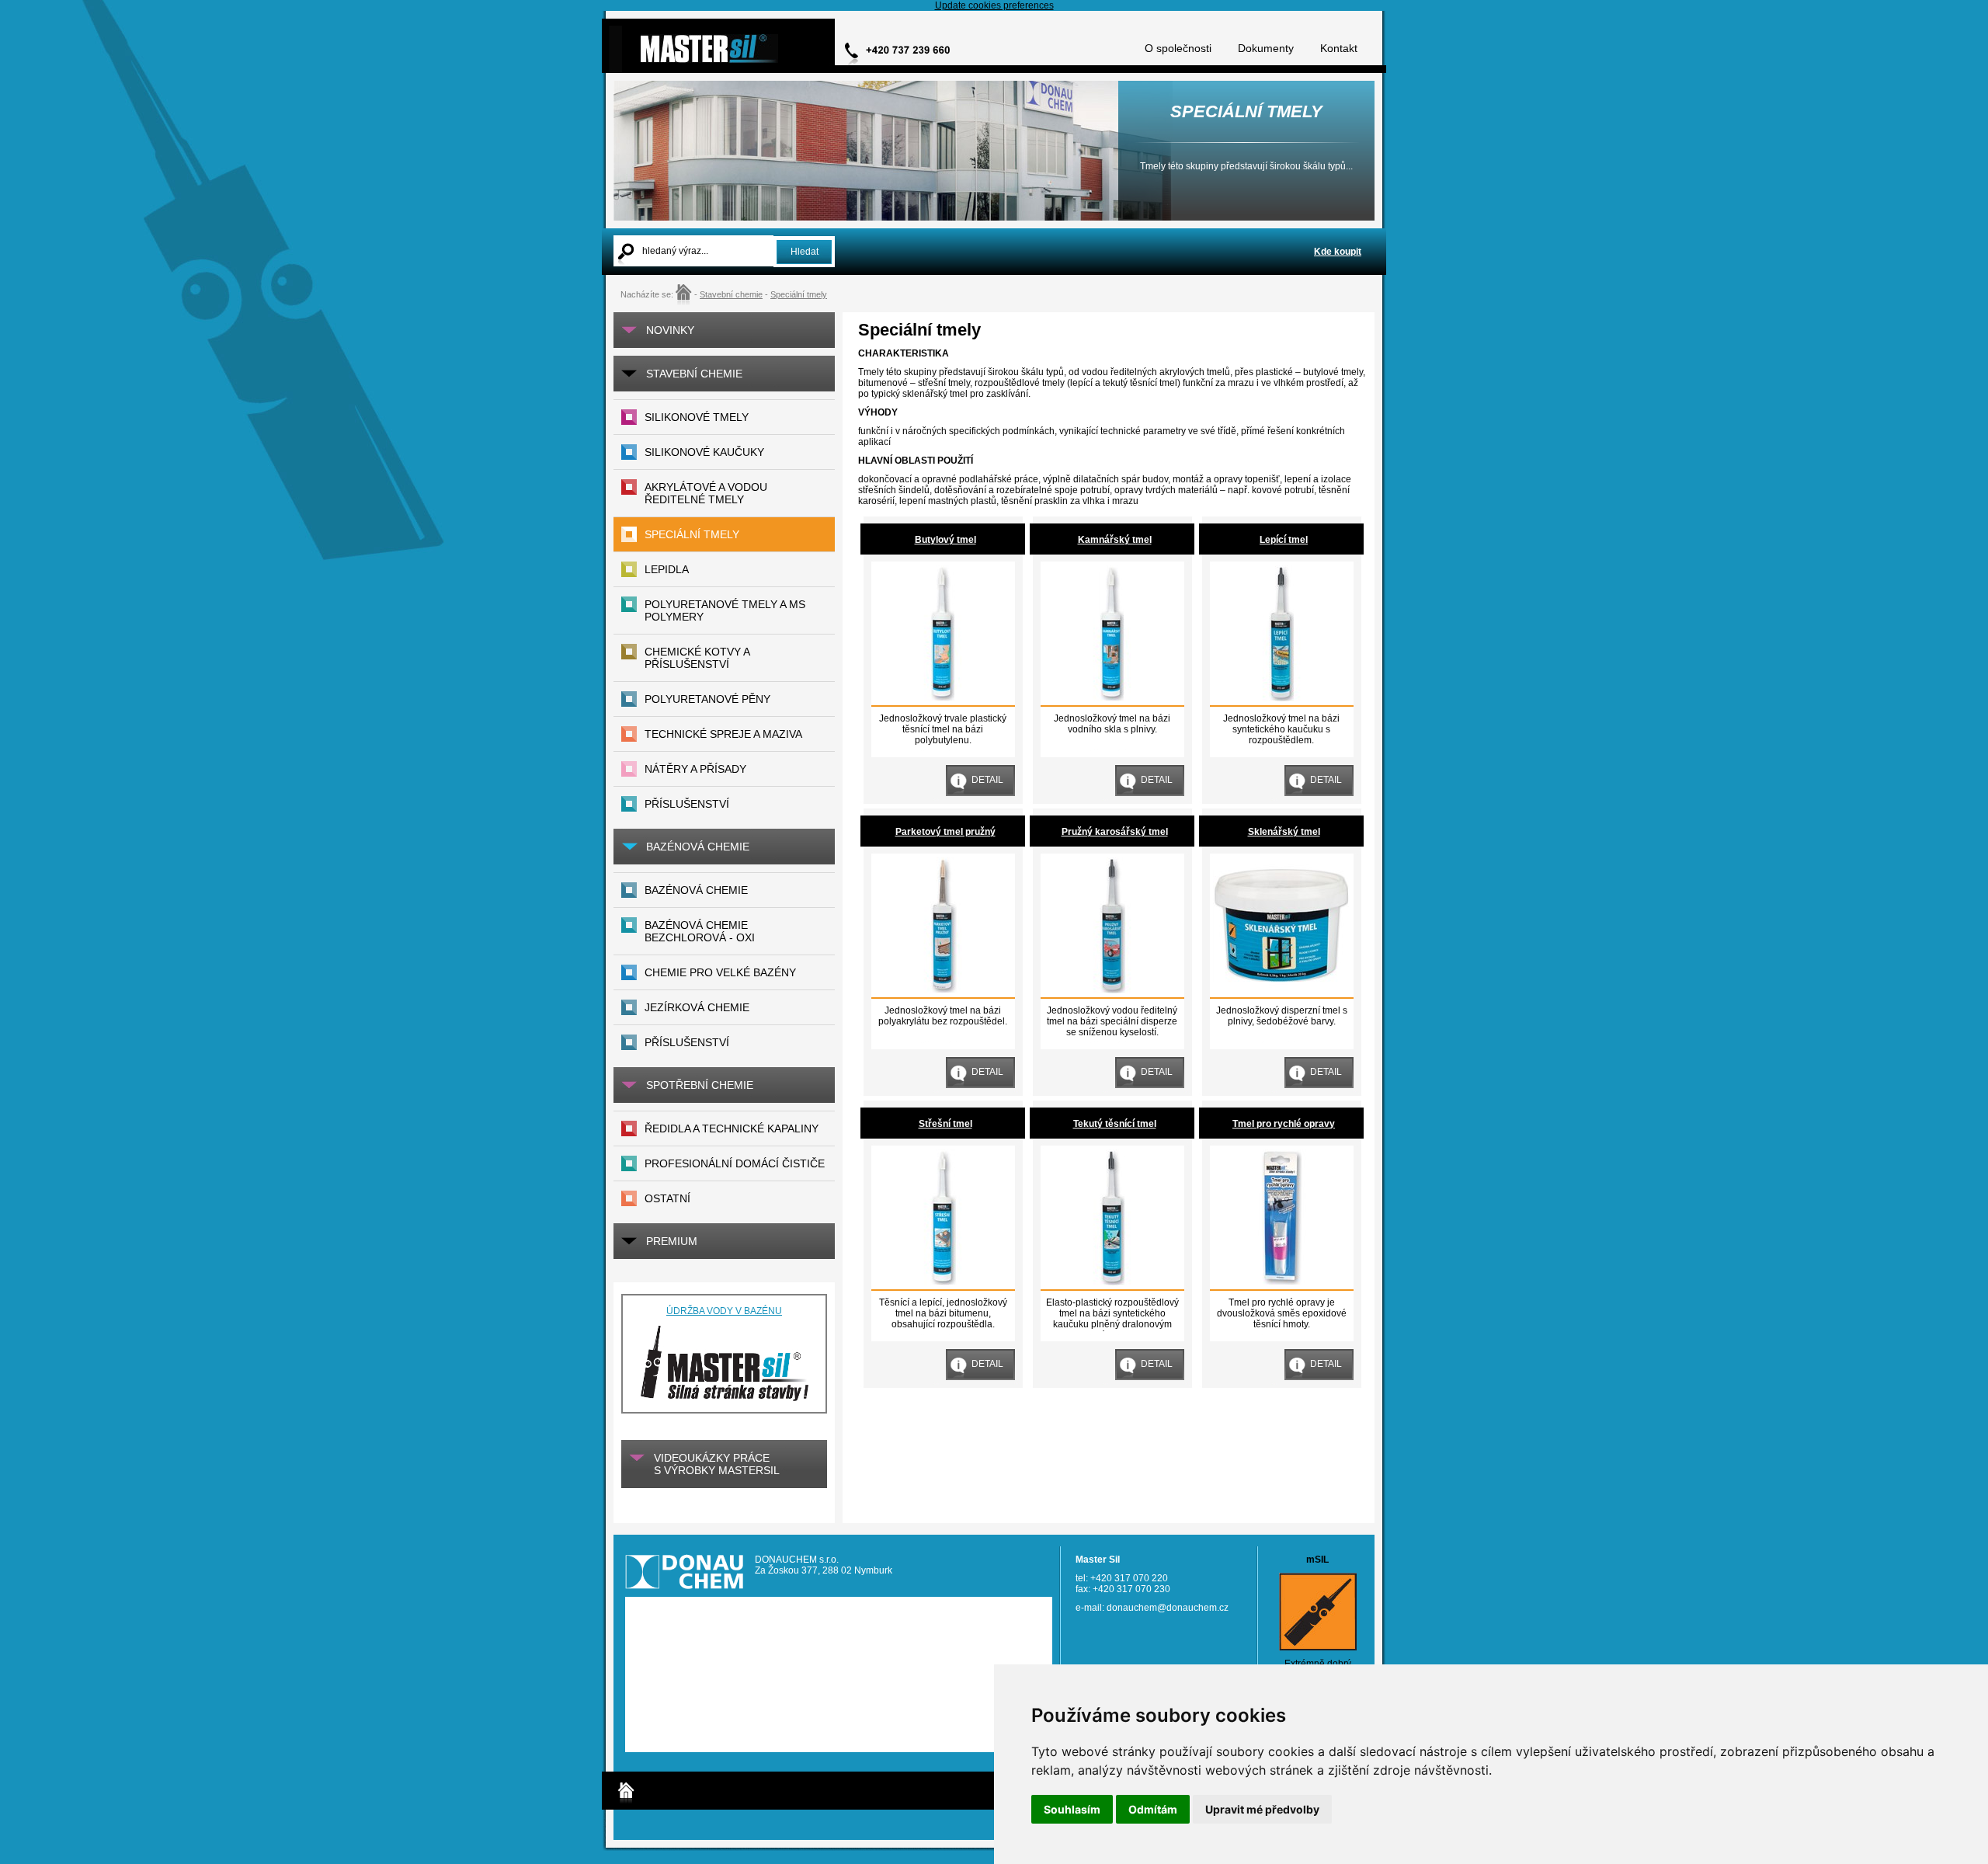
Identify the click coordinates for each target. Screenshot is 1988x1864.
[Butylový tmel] (942, 698)
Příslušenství (687, 1042)
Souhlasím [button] (1072, 1809)
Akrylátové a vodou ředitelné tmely (706, 493)
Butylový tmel (945, 540)
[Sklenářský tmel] (1281, 990)
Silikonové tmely (697, 417)
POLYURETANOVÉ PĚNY (707, 699)
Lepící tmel (1284, 540)
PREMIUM (672, 1241)
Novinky (670, 330)
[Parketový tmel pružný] (942, 990)
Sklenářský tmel (1284, 832)
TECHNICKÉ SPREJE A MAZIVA (723, 734)
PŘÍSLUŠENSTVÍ (687, 804)
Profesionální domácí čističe (735, 1163)
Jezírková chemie (697, 1007)
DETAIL (987, 780)
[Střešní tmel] (942, 1282)
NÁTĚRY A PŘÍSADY (695, 769)
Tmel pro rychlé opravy (1284, 1124)
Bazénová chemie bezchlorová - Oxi (700, 931)
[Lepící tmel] (1281, 698)
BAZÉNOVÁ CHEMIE (698, 847)
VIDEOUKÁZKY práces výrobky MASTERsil (717, 1464)
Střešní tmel (945, 1124)
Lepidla (667, 569)
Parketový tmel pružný (945, 832)
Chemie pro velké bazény (720, 972)
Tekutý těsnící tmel (1115, 1124)
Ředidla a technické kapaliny (732, 1128)
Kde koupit (1338, 252)
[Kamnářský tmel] (1112, 698)
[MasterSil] (684, 294)
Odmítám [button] (1153, 1809)
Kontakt (1339, 48)
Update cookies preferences (994, 5)
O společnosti (1178, 48)
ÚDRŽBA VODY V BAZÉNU (724, 1311)
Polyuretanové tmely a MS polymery (725, 610)
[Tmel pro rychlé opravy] (1281, 1282)
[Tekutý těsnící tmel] (1112, 1282)
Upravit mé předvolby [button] (1262, 1809)
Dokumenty (1266, 48)
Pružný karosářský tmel (1115, 832)
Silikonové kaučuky (704, 452)
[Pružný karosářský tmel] (1112, 990)
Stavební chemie (731, 294)
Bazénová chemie (696, 890)
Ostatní (667, 1198)
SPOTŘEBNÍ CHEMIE (700, 1085)
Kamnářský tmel (1115, 540)
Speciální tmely (799, 294)
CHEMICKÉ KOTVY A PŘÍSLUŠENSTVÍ (697, 658)
